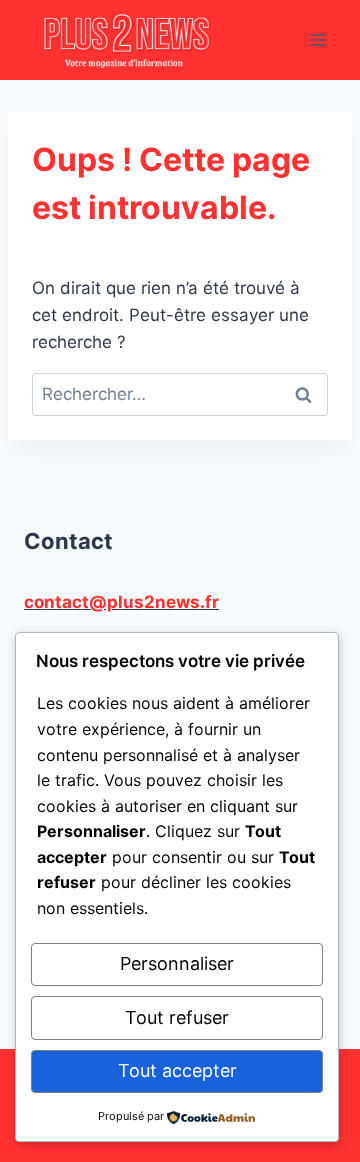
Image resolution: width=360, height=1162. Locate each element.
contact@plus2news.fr (121, 602)
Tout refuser (177, 1017)
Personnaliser (177, 963)
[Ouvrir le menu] (317, 39)
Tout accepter (177, 1070)
